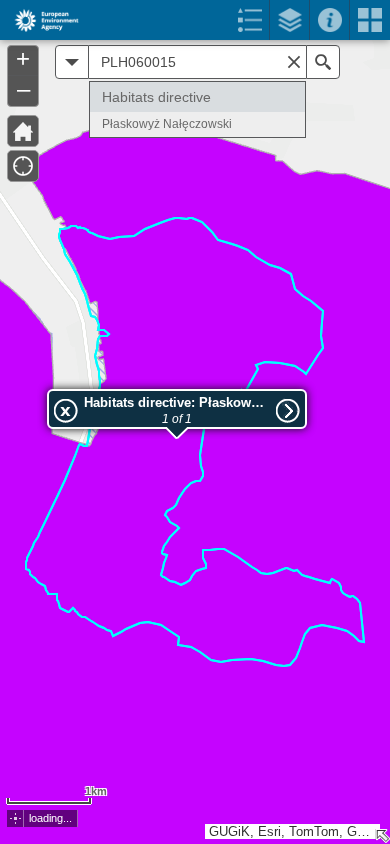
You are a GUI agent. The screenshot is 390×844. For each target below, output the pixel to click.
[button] (15, 818)
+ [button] (23, 59)
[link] (40, 20)
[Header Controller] (195, 20)
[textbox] (197, 62)
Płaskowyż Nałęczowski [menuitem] (167, 124)
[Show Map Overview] (382, 836)
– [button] (23, 89)
